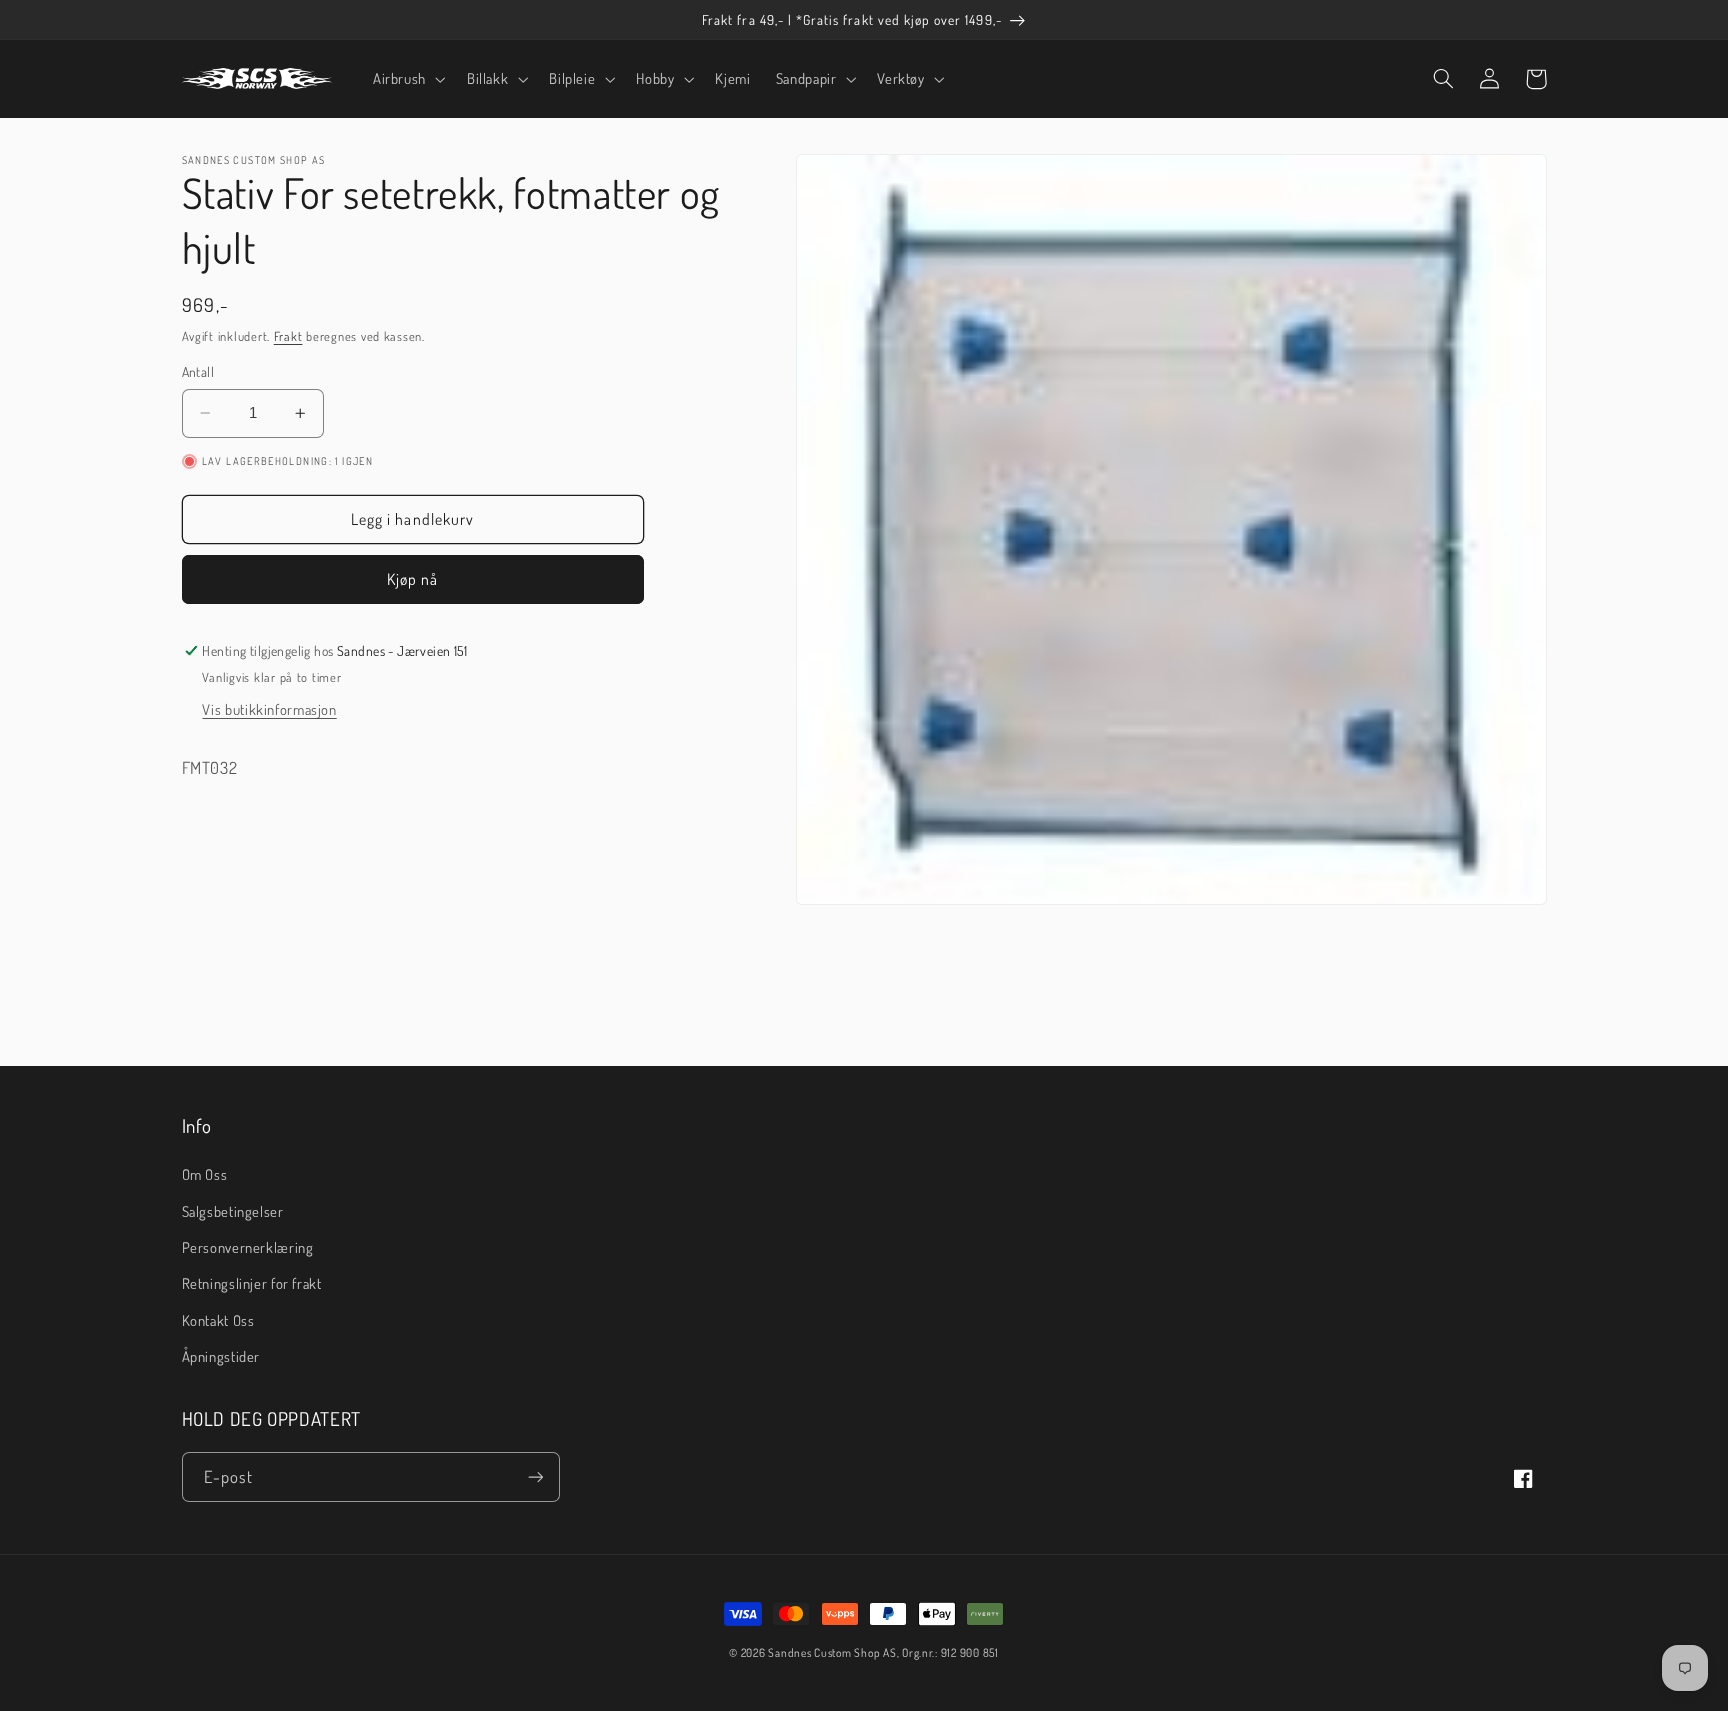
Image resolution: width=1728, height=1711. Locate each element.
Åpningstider (221, 1356)
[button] (407, 79)
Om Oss (205, 1174)
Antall (198, 371)
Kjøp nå (412, 580)
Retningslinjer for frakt (252, 1283)
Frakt (288, 336)
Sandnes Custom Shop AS (832, 1652)
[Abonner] (535, 1476)
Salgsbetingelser (233, 1211)
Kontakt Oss (218, 1320)
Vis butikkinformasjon (269, 710)
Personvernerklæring (248, 1247)
